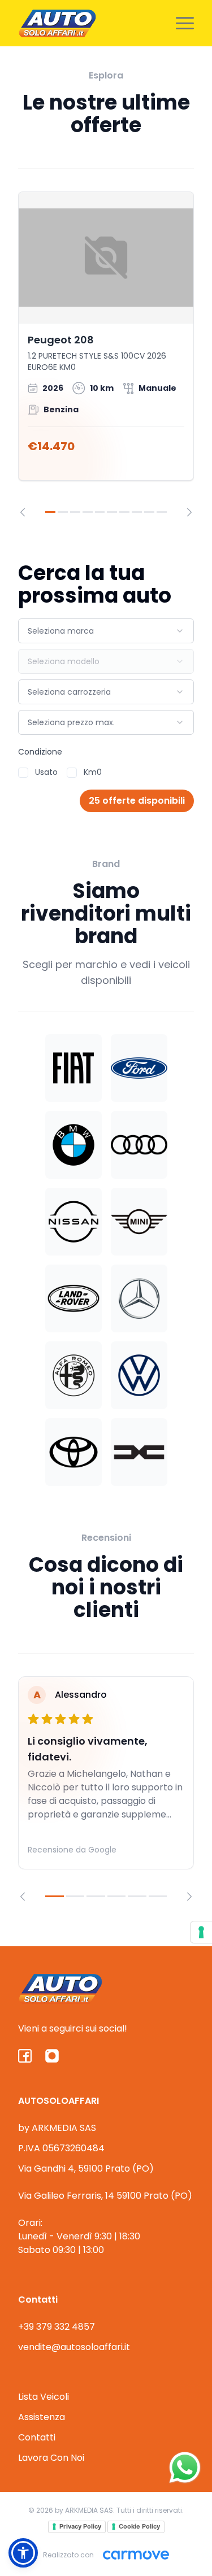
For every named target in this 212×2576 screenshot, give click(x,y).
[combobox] (106, 631)
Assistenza (42, 2417)
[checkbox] (23, 773)
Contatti (37, 2437)
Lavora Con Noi (51, 2458)
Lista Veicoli (44, 2397)
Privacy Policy (80, 2526)
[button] (23, 2553)
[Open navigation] (185, 23)
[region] (106, 354)
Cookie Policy (139, 2526)
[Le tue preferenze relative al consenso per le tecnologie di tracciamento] (201, 1932)
